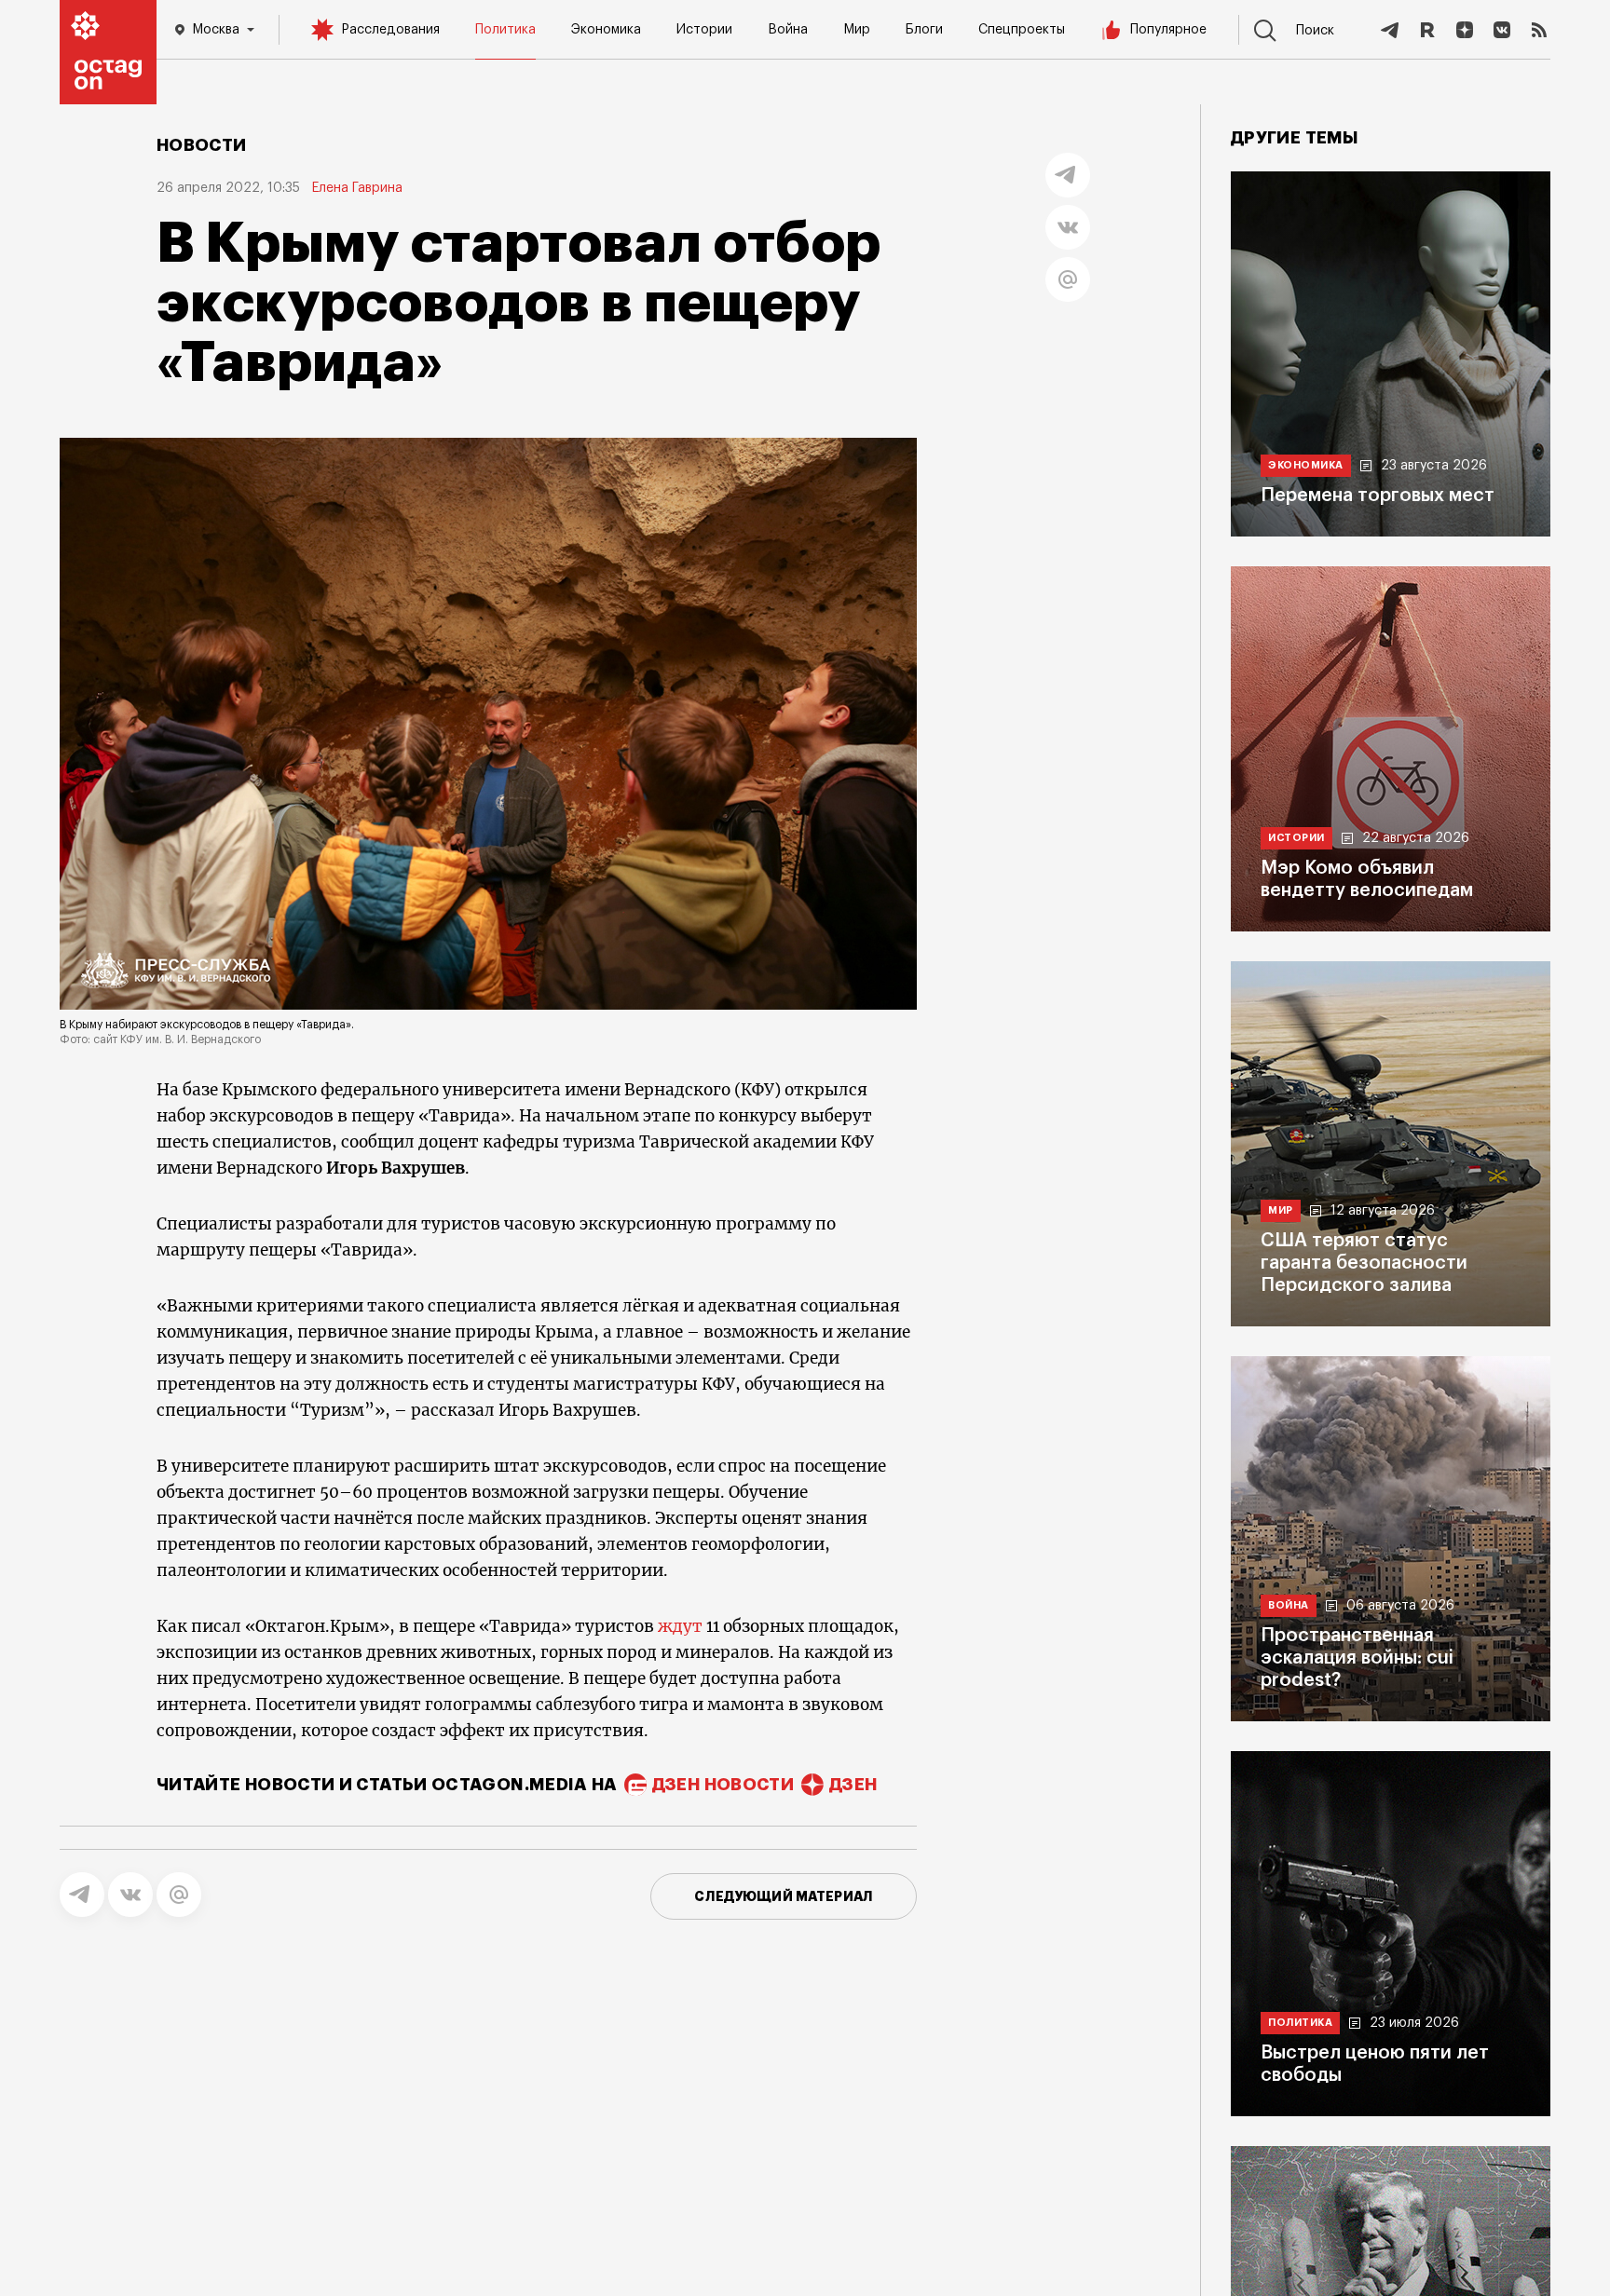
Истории (704, 30)
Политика (505, 30)
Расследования (390, 30)
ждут (680, 1626)
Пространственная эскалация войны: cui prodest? (1357, 1658)
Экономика (606, 30)
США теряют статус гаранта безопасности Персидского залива (1364, 1263)
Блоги (924, 30)
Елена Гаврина (357, 188)
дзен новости (723, 1785)
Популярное (1168, 30)
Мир (857, 30)
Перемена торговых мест (1378, 496)
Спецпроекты (1022, 30)
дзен (853, 1785)
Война (788, 30)
